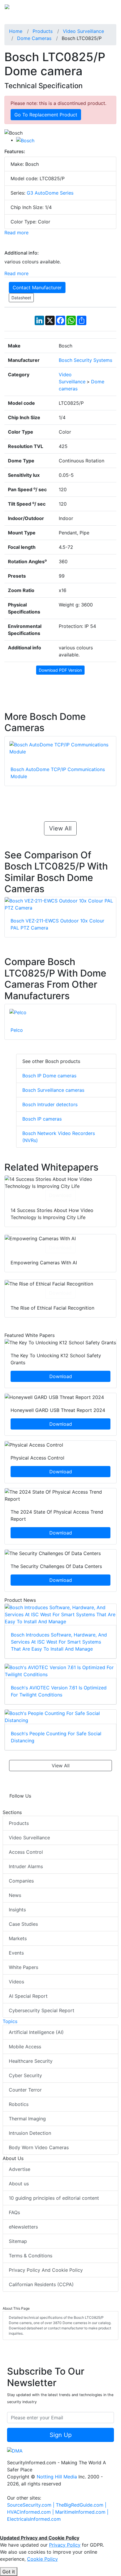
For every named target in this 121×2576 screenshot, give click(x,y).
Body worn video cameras (39, 2147)
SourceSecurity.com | (31, 2505)
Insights (17, 1910)
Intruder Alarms (26, 1866)
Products (19, 1823)
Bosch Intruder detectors (50, 1104)
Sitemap (18, 2241)
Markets (18, 1938)
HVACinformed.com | (31, 2512)
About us (19, 2184)
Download (60, 1195)
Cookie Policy (42, 2559)
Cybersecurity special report (42, 2010)
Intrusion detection (30, 2133)
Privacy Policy (65, 2545)
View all (60, 828)
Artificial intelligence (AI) (36, 2032)
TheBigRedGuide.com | (81, 2505)
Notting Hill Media (57, 2477)
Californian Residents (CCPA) (41, 2284)
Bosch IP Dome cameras (49, 1076)
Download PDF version (60, 670)
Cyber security (25, 2075)
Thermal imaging (27, 2119)
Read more (16, 233)
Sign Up (61, 2435)
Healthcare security (31, 2061)
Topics (10, 2021)
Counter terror (25, 2090)
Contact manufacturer (37, 287)
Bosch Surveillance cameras (53, 1090)
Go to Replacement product (46, 115)
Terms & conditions (31, 2256)
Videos (16, 1982)
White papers (23, 1967)
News (15, 1895)
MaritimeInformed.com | (82, 2512)
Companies (21, 1881)
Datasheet (21, 298)
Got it (9, 2572)
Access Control (26, 1852)
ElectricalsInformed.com (34, 2519)
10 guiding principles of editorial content (54, 2198)
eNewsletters (23, 2227)
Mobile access (25, 2047)
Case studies (23, 1924)
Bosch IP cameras (42, 1119)
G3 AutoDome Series (50, 193)
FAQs (14, 2212)
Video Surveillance (29, 1838)
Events (16, 1953)
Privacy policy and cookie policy (46, 2270)
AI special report (28, 1996)
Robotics (19, 2104)
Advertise (20, 2169)
